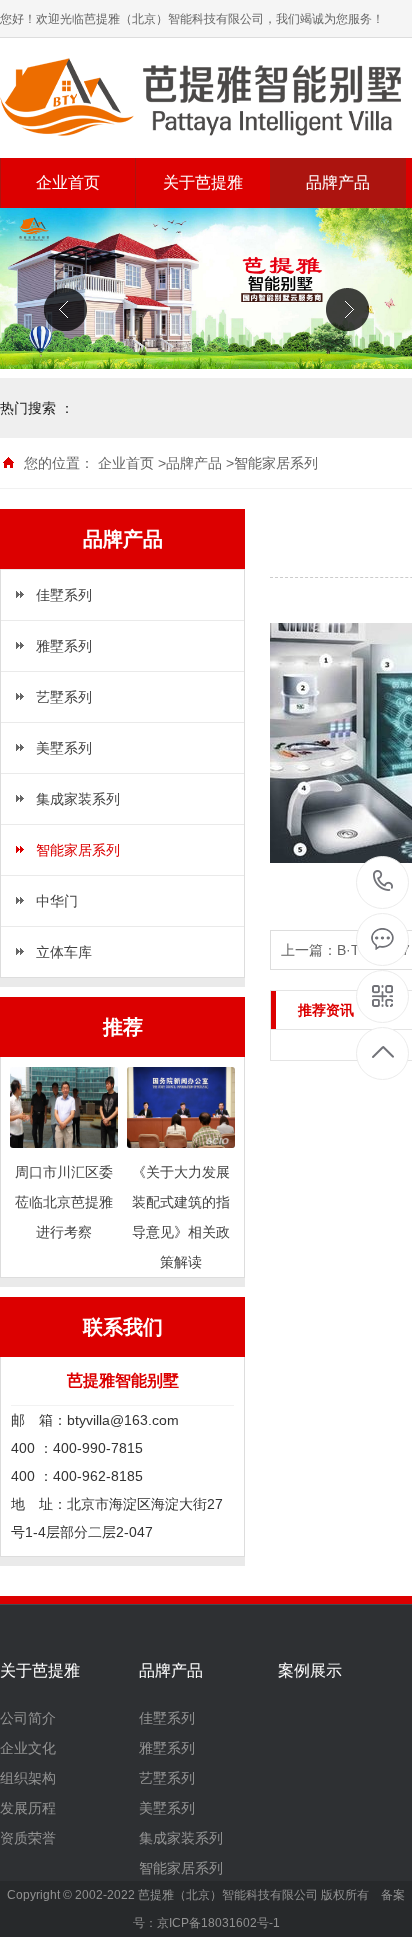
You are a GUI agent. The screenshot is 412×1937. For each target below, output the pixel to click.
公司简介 (28, 1718)
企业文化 (28, 1748)
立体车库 (64, 952)
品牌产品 (338, 182)
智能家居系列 (276, 463)
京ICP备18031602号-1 (218, 1923)
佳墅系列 (64, 595)
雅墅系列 (64, 646)
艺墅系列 (64, 697)
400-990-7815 (383, 882)
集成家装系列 (78, 799)
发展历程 (28, 1808)
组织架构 (28, 1778)
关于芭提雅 (203, 182)
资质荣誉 (28, 1838)
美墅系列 (64, 748)
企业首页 (68, 182)
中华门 (57, 901)
